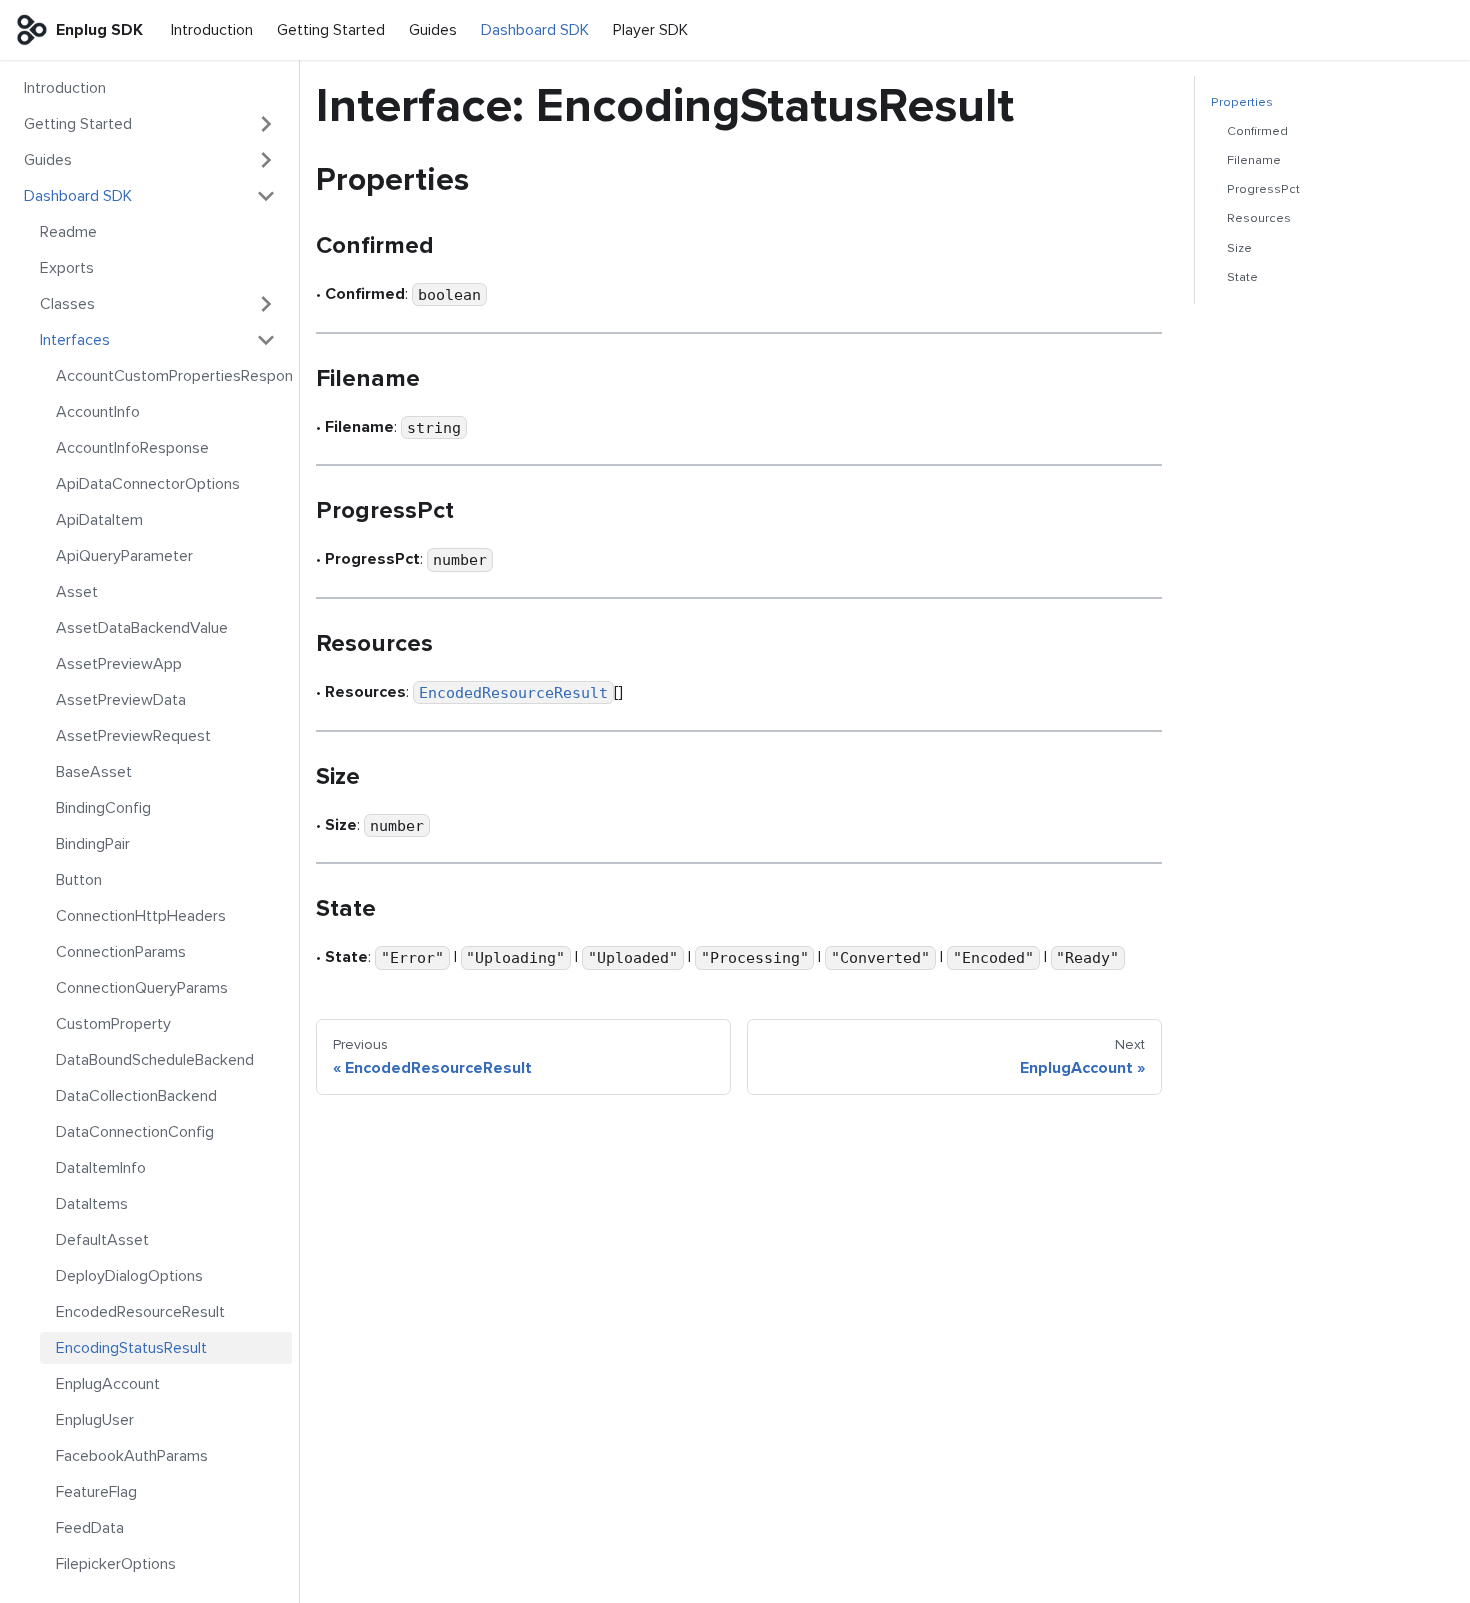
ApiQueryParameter (124, 556)
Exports (67, 268)
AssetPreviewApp (119, 664)
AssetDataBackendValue (142, 628)
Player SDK (650, 30)
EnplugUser (95, 1420)
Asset (77, 592)
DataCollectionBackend (136, 1096)
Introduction (212, 30)
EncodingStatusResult (131, 1348)
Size (1239, 248)
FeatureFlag (96, 1492)
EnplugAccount (108, 1384)
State (1242, 277)
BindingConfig (103, 808)
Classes (67, 304)
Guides (433, 30)
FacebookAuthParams (132, 1456)
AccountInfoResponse (132, 448)
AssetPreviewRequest (133, 736)
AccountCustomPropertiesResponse (174, 376)
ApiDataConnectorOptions (148, 484)
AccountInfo (98, 412)
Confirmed (1257, 131)
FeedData (90, 1528)
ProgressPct (1263, 189)
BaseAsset (94, 772)
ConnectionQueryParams (142, 988)
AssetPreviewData (121, 700)
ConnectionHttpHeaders (141, 916)
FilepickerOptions (116, 1564)
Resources (1259, 218)
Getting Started (331, 30)
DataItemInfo (101, 1168)
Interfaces (75, 340)
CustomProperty (113, 1024)
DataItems (92, 1204)
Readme (68, 232)
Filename (1254, 160)
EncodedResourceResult (140, 1312)
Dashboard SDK (535, 30)
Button (79, 880)
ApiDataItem (99, 520)
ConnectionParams (121, 952)
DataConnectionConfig (135, 1132)
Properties (1242, 102)
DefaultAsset (102, 1240)
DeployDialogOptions (129, 1276)
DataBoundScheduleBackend (155, 1060)
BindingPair (93, 844)
